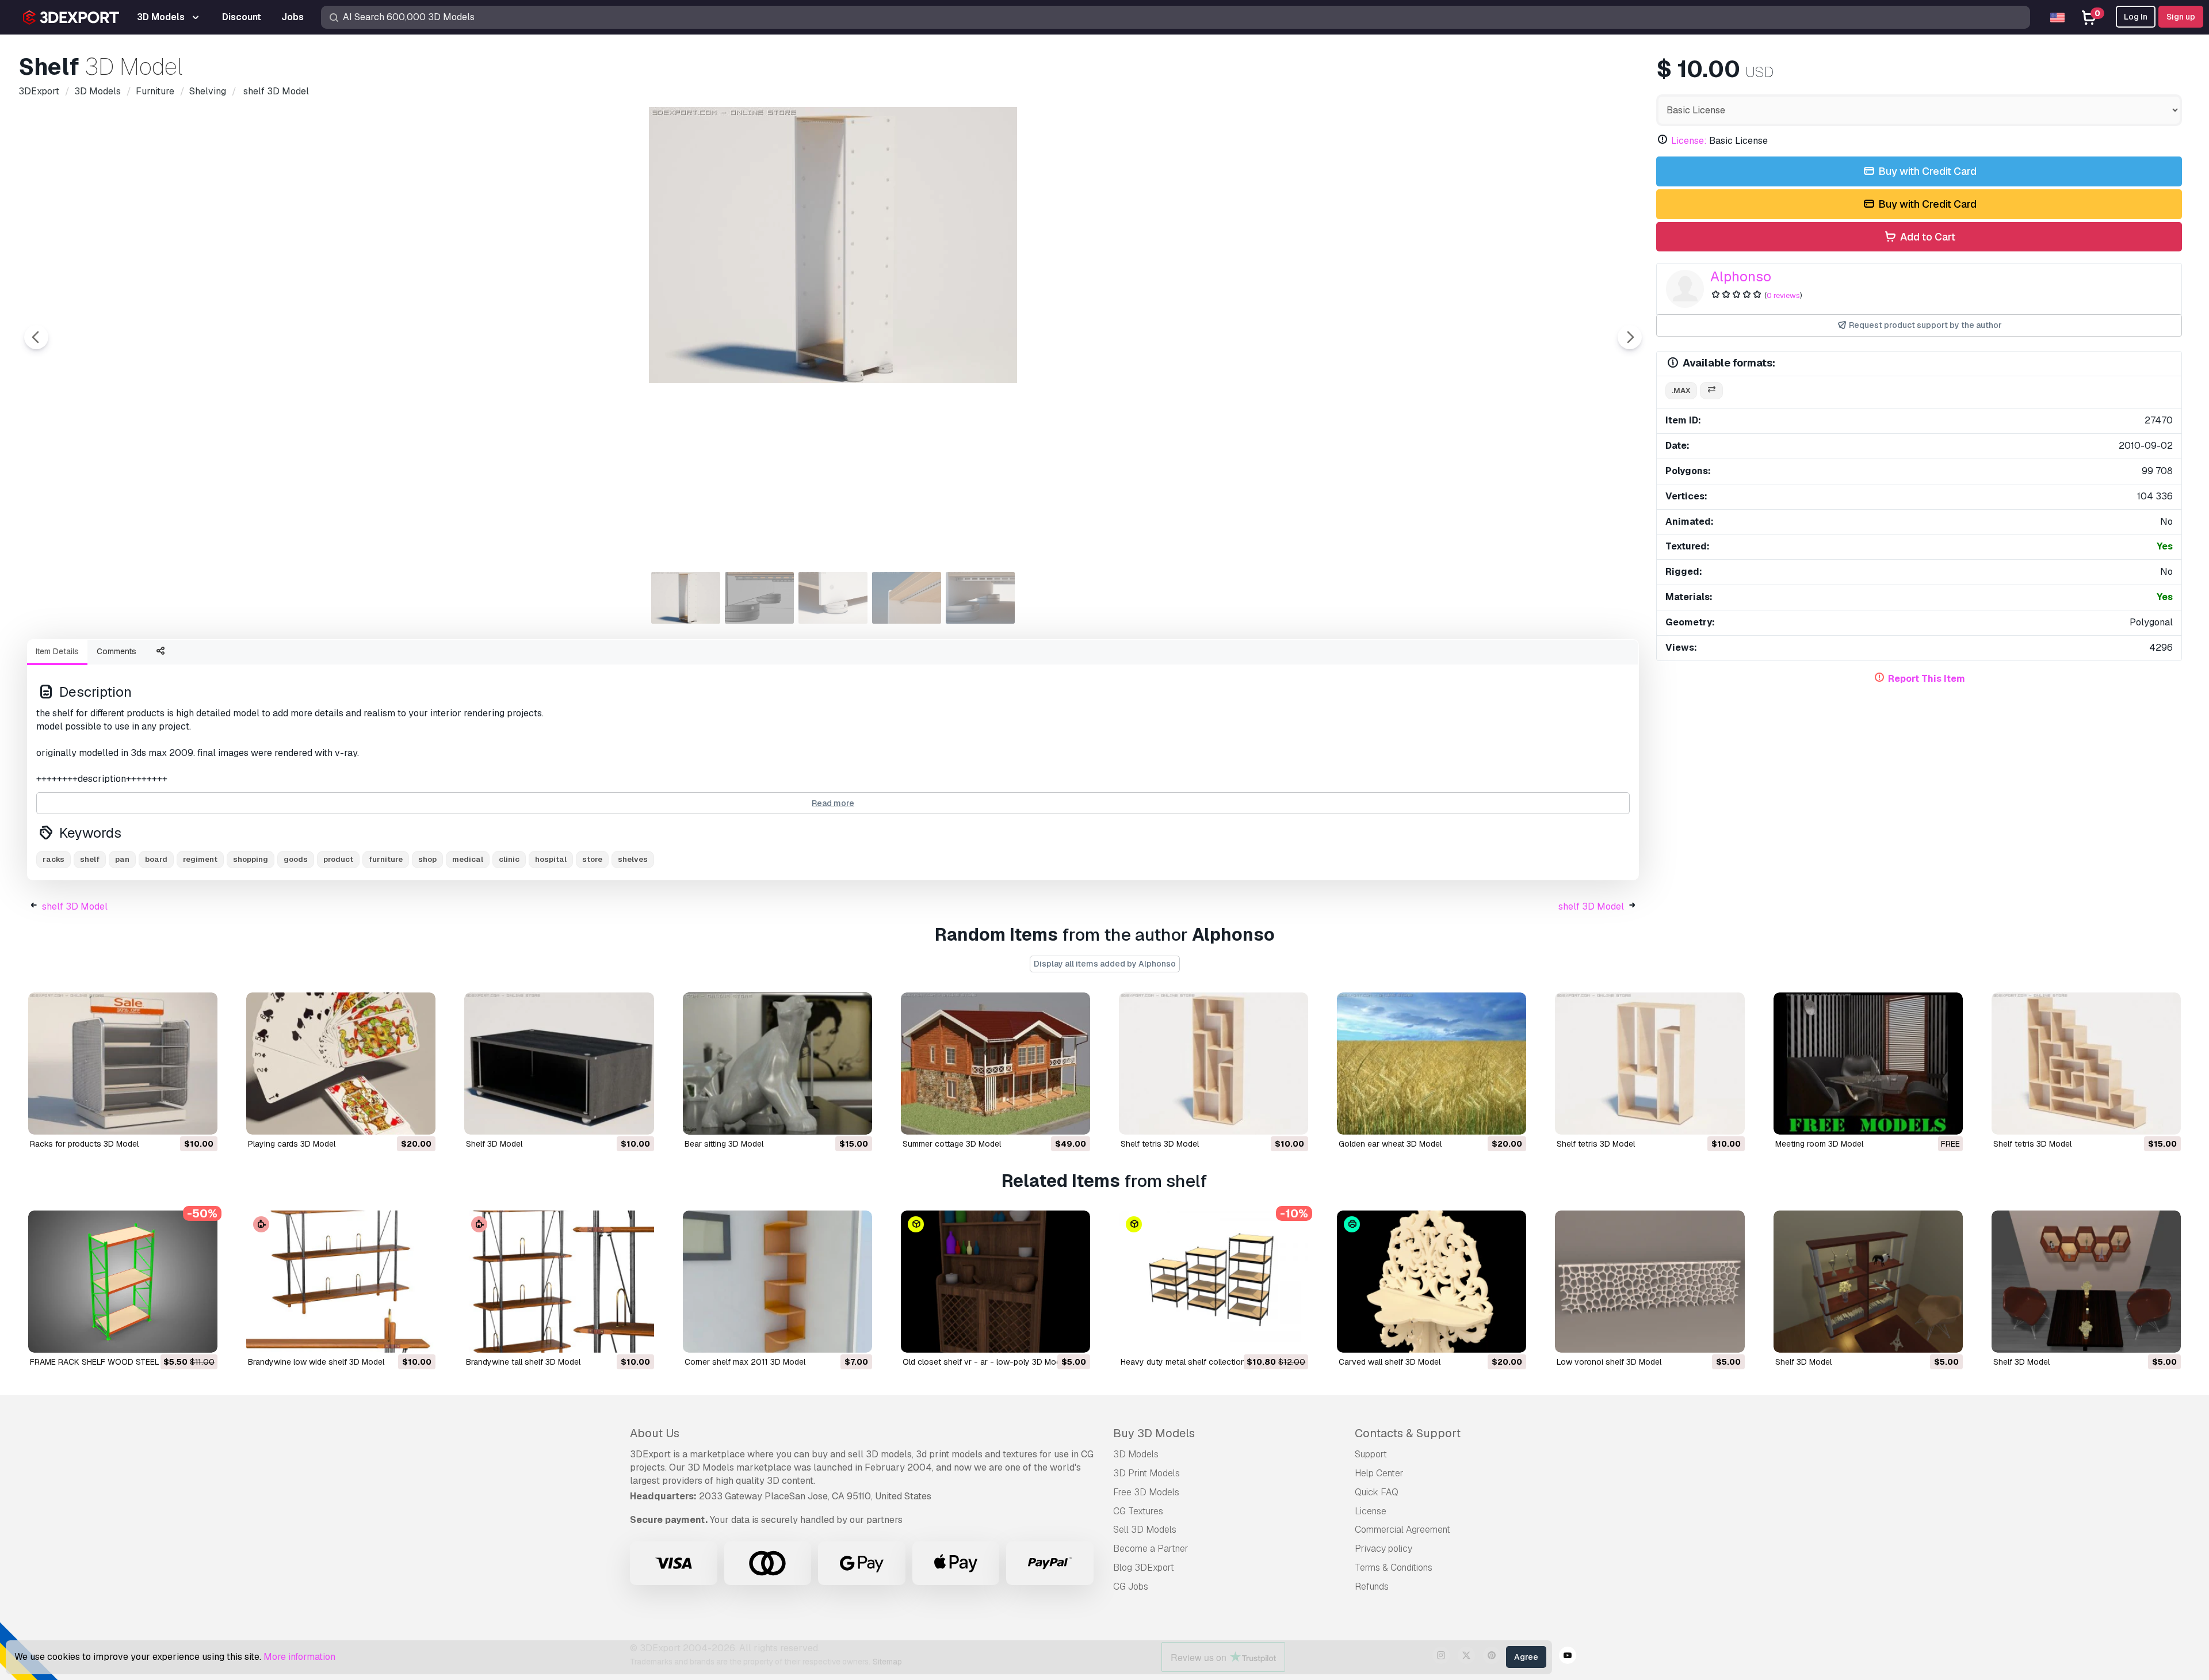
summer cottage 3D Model (952, 1144)
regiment (200, 859)
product (338, 859)
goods (296, 859)
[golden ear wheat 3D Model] (1432, 1064)
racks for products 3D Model (84, 1144)
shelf (90, 859)
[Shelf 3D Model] (1868, 1282)
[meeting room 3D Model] (1868, 1064)
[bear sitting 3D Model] (777, 1064)
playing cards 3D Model (292, 1144)
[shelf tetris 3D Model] (1214, 1064)
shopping (251, 859)
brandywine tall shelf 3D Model (523, 1362)
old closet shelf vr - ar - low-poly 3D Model (985, 1362)
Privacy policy (1384, 1549)
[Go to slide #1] (686, 598)
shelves (633, 859)
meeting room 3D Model (1819, 1144)
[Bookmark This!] (201, 1118)
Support (1371, 1454)
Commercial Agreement (1402, 1530)
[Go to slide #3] (833, 598)
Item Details (57, 651)
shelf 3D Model (75, 906)
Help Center (1379, 1473)
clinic (509, 859)
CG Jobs (1131, 1587)
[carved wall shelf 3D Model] (1432, 1282)
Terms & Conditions (1394, 1568)
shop (427, 859)
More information (299, 1657)
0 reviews (1783, 295)
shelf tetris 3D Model (1160, 1144)
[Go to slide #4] (907, 598)
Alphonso (1741, 276)
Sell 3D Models (1145, 1530)
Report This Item (1927, 679)
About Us (655, 1433)
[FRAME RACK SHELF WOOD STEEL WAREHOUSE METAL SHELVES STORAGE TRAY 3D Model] (123, 1282)
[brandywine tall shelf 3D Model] (559, 1282)
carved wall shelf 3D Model (1390, 1362)
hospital (551, 859)
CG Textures (1138, 1511)
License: (1689, 141)
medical (468, 859)
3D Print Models (1146, 1473)
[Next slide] (1630, 337)
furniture (386, 859)
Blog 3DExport (1144, 1568)
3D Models (1136, 1454)
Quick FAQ (1377, 1492)
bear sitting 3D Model (724, 1144)
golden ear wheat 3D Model (1390, 1144)
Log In (2136, 17)
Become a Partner (1151, 1549)
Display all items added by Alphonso (1105, 964)
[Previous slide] (36, 337)
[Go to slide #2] (759, 598)
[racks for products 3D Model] (123, 1064)
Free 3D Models (1146, 1492)
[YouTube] (1568, 1657)
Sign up (2181, 17)
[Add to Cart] (177, 1118)
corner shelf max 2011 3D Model (745, 1362)
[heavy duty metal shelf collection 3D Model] (1214, 1282)
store (592, 859)
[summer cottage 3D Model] (995, 1064)
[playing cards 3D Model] (341, 1064)
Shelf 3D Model (1803, 1362)
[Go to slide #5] (980, 598)
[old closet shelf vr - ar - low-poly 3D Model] (995, 1282)
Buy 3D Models (1154, 1433)
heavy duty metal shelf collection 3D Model (1202, 1362)
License (1371, 1511)
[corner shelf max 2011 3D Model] (777, 1282)
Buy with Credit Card (1926, 171)
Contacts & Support (1408, 1433)
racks (53, 859)
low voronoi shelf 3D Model (1609, 1362)
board (156, 859)
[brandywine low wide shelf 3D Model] (341, 1282)
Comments (116, 651)
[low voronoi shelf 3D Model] (1650, 1282)
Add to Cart (1927, 237)
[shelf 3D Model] (559, 1064)
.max (1681, 390)
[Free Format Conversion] (1711, 391)
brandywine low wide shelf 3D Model (316, 1362)
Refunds (1372, 1587)
